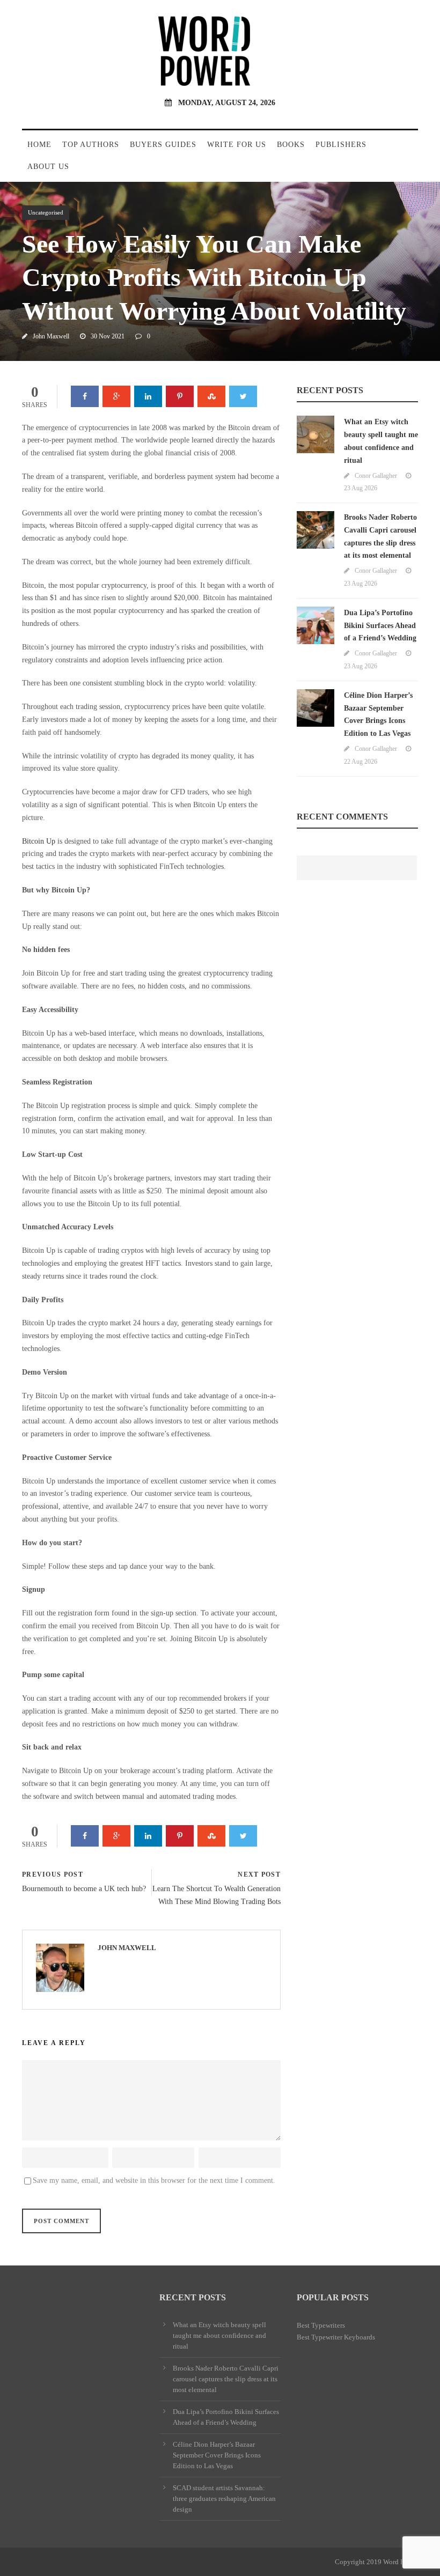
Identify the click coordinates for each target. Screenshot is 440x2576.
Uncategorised (46, 212)
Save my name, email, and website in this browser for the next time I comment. (154, 2180)
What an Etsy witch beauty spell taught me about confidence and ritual (219, 2335)
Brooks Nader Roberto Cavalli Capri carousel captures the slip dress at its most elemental (226, 2379)
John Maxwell (51, 336)
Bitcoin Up (39, 841)
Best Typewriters (321, 2325)
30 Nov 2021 (108, 336)
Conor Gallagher (376, 476)
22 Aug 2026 (361, 762)
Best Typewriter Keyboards (336, 2337)
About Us (48, 167)
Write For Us (237, 145)
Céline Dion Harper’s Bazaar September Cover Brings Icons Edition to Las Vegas (217, 2455)
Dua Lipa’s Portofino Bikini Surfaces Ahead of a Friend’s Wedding (380, 626)
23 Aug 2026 (361, 488)
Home (39, 145)
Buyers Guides (163, 145)
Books (291, 145)
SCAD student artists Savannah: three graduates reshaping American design (224, 2499)
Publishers (341, 145)
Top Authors (91, 145)
